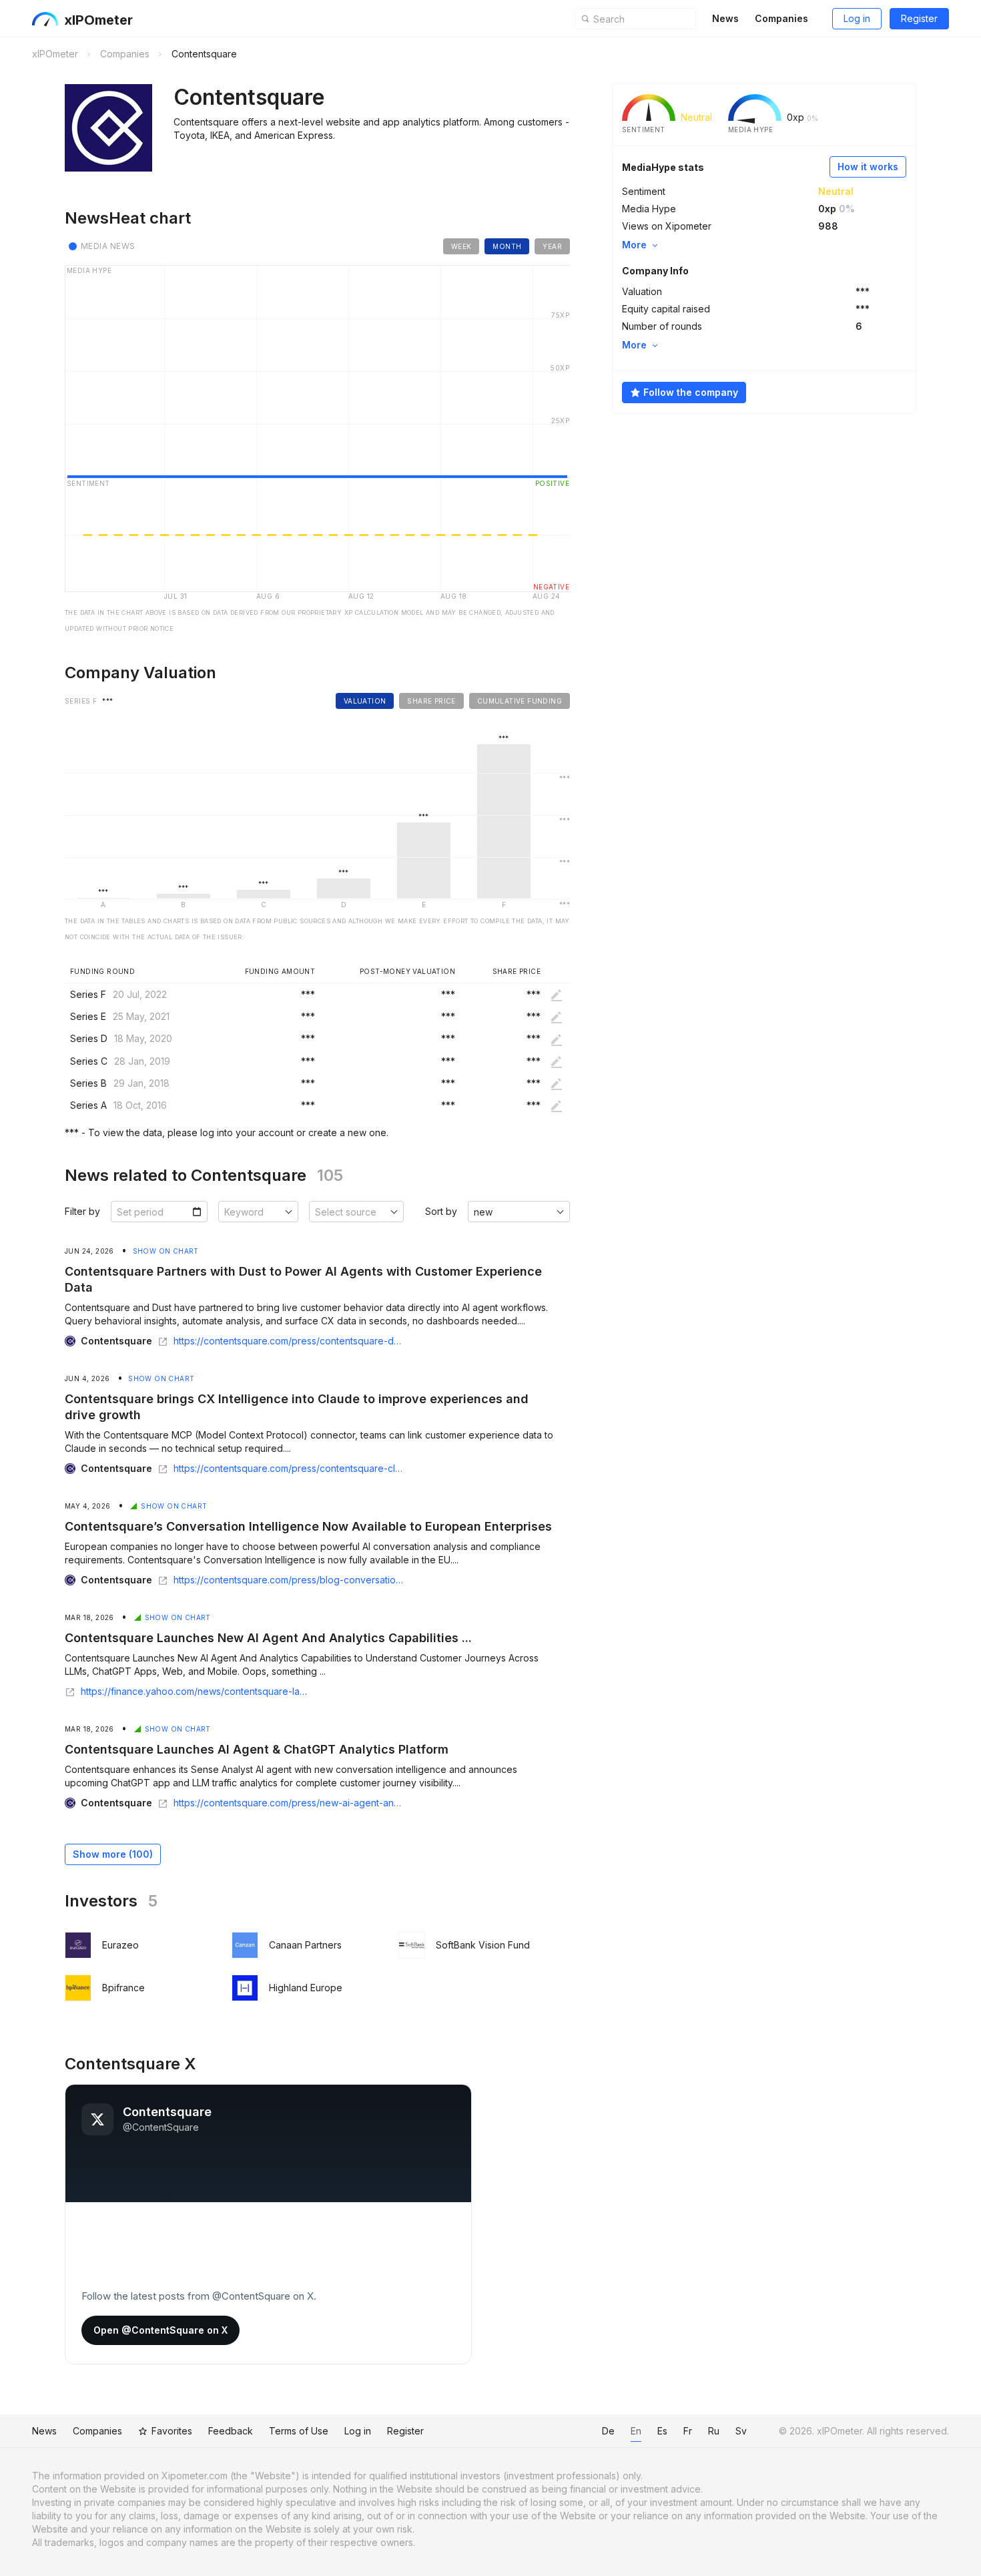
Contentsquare (116, 1341)
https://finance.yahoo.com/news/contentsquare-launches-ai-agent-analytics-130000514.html (197, 1692)
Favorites (172, 2431)
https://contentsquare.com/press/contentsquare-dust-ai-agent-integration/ (289, 1341)
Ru (714, 2431)
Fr (688, 2431)
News (725, 18)
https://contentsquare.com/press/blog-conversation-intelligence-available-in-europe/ (289, 1580)
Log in (857, 18)
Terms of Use (299, 2431)
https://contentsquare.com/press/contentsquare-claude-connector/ (289, 1469)
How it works (868, 167)
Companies (781, 18)
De (608, 2431)
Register (919, 18)
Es (662, 2431)
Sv (741, 2431)
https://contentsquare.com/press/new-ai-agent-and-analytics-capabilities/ (289, 1803)
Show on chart (166, 1251)
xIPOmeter (98, 20)
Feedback (231, 2431)
